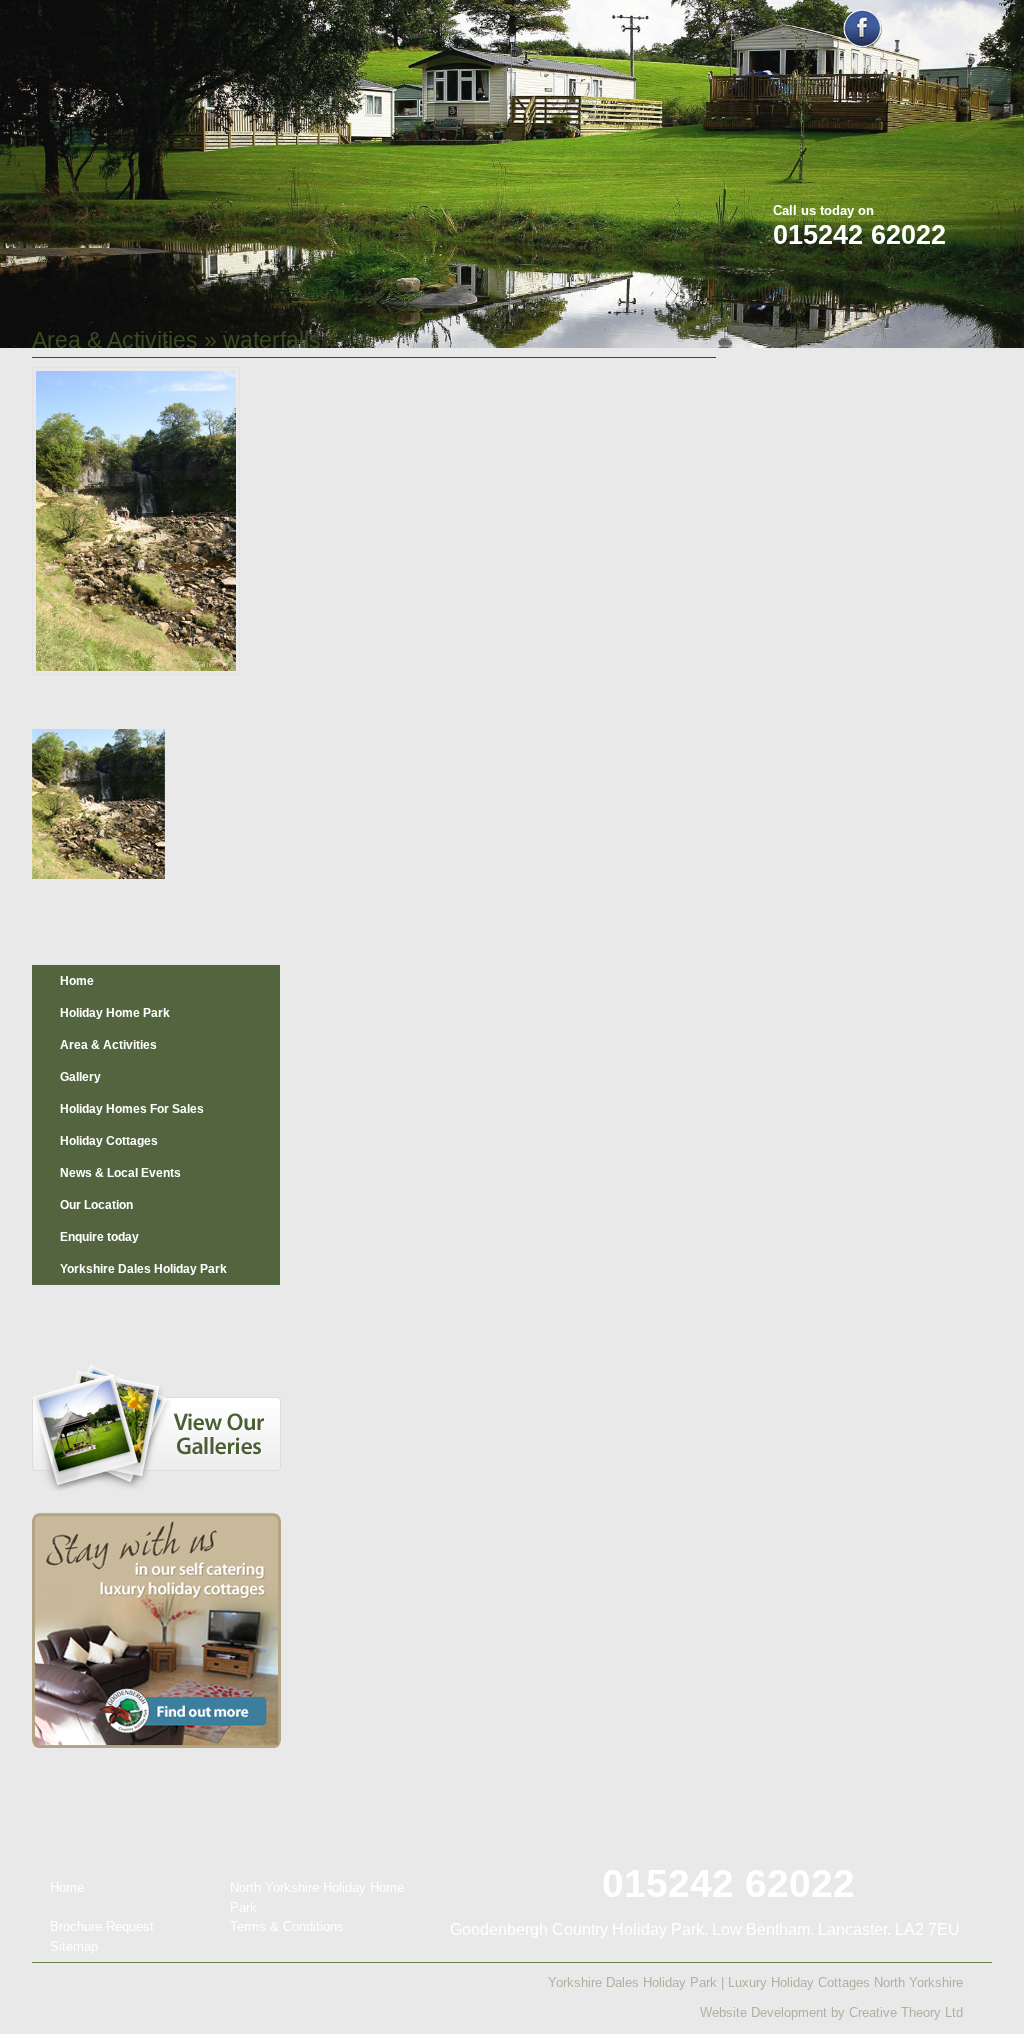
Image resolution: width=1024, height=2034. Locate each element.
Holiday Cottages (109, 1141)
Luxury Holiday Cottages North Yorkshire (845, 1982)
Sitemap (74, 1946)
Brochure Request (102, 1926)
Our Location (96, 1205)
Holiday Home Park (115, 1013)
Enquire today (99, 1237)
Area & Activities (115, 340)
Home (77, 981)
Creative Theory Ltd (906, 2012)
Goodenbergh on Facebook (862, 28)
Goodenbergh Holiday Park (136, 131)
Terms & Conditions (287, 1926)
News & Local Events (120, 1173)
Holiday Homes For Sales (132, 1109)
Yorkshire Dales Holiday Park (143, 1269)
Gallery (80, 1077)
